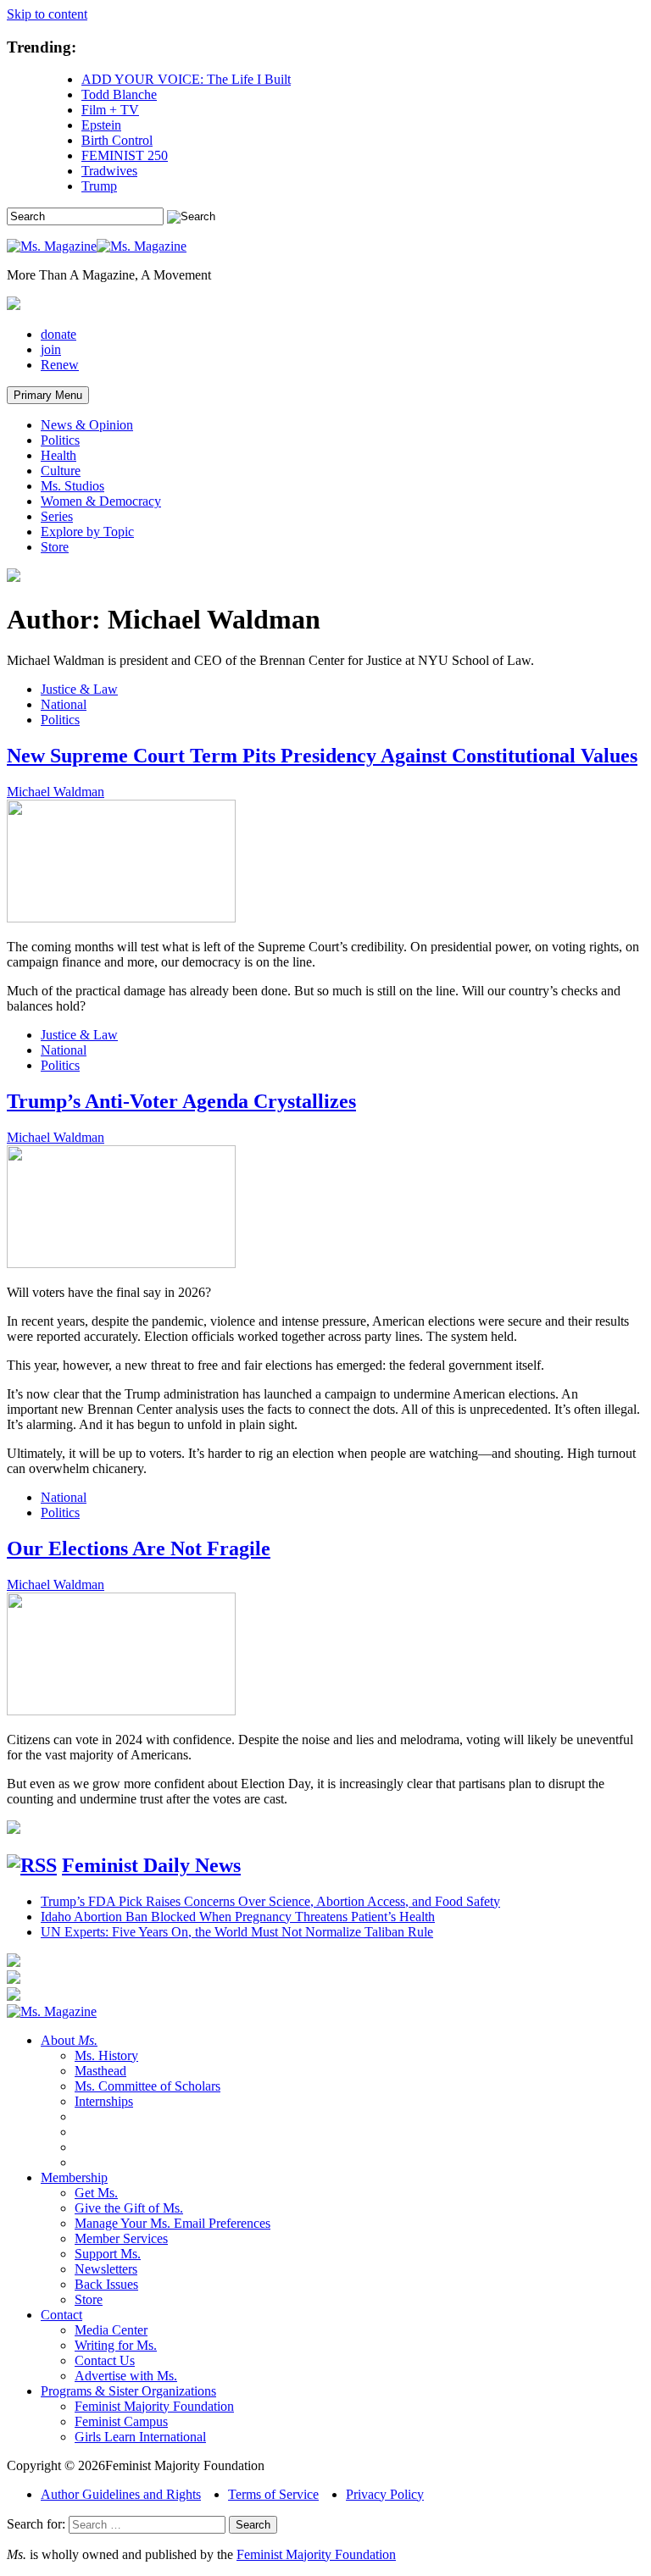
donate (58, 334)
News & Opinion (87, 425)
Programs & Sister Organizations (128, 2391)
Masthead (100, 2071)
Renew (60, 365)
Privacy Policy (385, 2494)
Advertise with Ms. (126, 2376)
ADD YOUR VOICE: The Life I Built (186, 79)
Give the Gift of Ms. (129, 2208)
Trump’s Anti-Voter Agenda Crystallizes (181, 1101)
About (69, 2040)
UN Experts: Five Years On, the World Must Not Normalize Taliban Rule (237, 1932)
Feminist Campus (121, 2421)
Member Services (121, 2238)
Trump (99, 186)
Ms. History (106, 2055)
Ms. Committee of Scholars (147, 2086)
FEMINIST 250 (125, 155)
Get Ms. (96, 2193)
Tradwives (109, 171)
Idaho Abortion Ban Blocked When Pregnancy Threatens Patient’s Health (238, 1917)
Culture (61, 471)
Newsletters (106, 2269)
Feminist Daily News (151, 1865)
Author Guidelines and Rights (121, 2494)
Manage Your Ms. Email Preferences (172, 2223)
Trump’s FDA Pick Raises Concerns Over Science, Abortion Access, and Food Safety (270, 1901)
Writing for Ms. (116, 2345)
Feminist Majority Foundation (154, 2406)
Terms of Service (273, 2494)
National (64, 704)
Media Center (111, 2330)
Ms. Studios (72, 486)
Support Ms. (108, 2254)
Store (55, 547)
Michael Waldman (56, 792)
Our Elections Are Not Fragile (139, 1548)
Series (57, 516)
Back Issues (106, 2284)
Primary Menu (48, 395)
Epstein (101, 125)
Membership (74, 2177)
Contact (61, 2315)
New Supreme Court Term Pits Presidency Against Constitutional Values (322, 756)
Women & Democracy (101, 501)
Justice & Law (79, 689)
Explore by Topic (87, 532)
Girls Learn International (140, 2437)
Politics (60, 440)
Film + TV (110, 110)
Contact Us (105, 2360)
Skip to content (47, 14)
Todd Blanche (119, 94)
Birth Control (117, 140)
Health (58, 455)
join (51, 349)
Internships (104, 2101)
